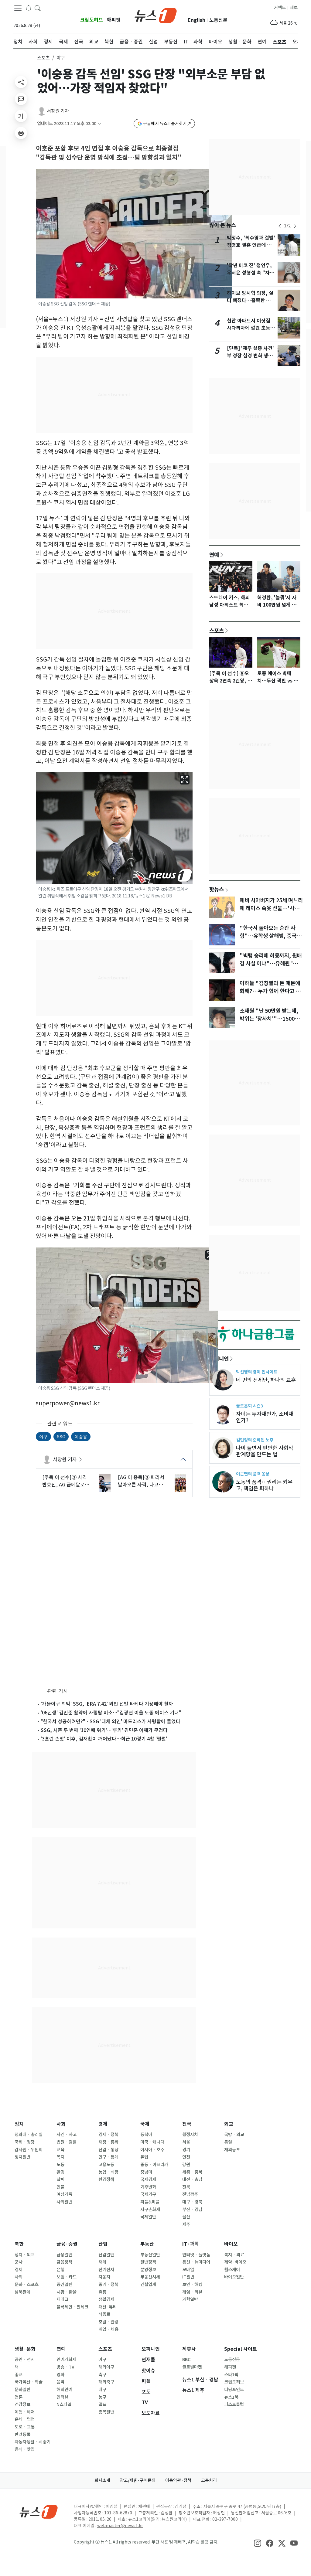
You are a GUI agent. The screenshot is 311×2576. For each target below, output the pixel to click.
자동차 (104, 2277)
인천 (186, 2157)
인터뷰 (62, 2397)
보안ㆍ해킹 (192, 2285)
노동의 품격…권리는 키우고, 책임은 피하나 (264, 1485)
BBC (186, 2360)
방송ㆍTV (65, 2367)
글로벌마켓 (192, 2367)
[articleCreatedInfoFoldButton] (99, 124)
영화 (60, 2375)
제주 (186, 2224)
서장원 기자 (58, 111)
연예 (214, 555)
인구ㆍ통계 (108, 2157)
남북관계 (22, 2292)
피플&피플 (150, 2202)
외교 (229, 2124)
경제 (103, 2124)
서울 (186, 2142)
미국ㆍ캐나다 (152, 2142)
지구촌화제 (150, 2210)
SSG (61, 1436)
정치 (19, 2124)
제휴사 (189, 2349)
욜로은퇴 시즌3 (249, 1406)
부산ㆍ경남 (192, 2210)
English (197, 20)
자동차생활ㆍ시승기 (32, 2442)
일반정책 (148, 2262)
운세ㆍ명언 (25, 2419)
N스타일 (64, 2404)
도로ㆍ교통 (25, 2427)
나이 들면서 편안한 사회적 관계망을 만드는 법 (265, 1451)
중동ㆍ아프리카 (154, 2165)
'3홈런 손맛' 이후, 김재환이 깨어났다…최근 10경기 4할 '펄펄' (104, 1739)
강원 (186, 2165)
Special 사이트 (241, 2349)
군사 (19, 2262)
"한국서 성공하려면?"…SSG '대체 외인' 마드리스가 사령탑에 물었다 (111, 1721)
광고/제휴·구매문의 (138, 2480)
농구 (102, 2397)
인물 (60, 2187)
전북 (186, 2187)
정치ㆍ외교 (25, 2255)
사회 (61, 2124)
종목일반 (106, 2412)
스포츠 (43, 58)
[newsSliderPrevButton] (280, 226)
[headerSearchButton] (38, 8)
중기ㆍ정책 (108, 2285)
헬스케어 (232, 2270)
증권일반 (64, 2285)
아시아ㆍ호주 (152, 2150)
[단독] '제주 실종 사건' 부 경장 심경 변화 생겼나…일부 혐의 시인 (250, 356)
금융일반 (64, 2255)
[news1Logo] (39, 2511)
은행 (60, 2270)
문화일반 (22, 2390)
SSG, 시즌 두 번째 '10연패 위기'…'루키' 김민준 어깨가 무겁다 (104, 1730)
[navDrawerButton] (18, 8)
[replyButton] (21, 99)
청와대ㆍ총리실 (29, 2135)
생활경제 (106, 2299)
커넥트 (280, 8)
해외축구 (106, 2382)
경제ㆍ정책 (108, 2135)
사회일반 (64, 2202)
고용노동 (106, 2165)
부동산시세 (150, 2277)
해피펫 (114, 20)
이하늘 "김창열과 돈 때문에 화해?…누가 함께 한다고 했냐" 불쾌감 (270, 991)
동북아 (146, 2135)
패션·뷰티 (108, 2307)
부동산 (147, 2244)
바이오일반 (234, 2277)
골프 (102, 2404)
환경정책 (106, 2180)
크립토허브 (92, 20)
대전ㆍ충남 (192, 2180)
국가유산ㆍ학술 (29, 2382)
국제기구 (148, 2194)
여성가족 (64, 2194)
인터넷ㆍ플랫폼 (196, 2255)
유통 (102, 2292)
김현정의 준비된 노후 (255, 1440)
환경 (60, 2172)
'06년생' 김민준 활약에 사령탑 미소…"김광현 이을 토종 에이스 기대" (111, 1713)
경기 (186, 2150)
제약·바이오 (235, 2262)
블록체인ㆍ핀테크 (72, 2307)
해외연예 (64, 2390)
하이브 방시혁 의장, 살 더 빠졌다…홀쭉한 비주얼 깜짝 (251, 300)
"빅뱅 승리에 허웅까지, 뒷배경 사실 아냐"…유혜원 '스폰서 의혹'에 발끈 (271, 964)
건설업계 (148, 2285)
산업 (103, 2244)
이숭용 (81, 1436)
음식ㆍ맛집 (25, 2449)
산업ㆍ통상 (108, 2150)
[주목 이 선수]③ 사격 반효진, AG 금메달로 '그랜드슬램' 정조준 (65, 1481)
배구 (102, 2390)
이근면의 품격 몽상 (253, 1474)
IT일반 (188, 2277)
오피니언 (219, 1359)
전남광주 (190, 2194)
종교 (19, 2375)
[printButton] (21, 133)
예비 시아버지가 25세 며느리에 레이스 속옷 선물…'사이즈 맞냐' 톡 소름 (271, 908)
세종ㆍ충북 (192, 2172)
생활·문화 (25, 2349)
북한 (19, 2244)
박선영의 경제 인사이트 (257, 1372)
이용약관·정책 (178, 2480)
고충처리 (209, 2480)
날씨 (60, 2180)
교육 (60, 2150)
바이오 (231, 2244)
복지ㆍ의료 (234, 2255)
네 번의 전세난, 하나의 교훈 (266, 1380)
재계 (102, 2262)
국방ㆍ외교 (234, 2135)
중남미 (146, 2172)
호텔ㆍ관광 (108, 2322)
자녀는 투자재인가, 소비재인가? (265, 1417)
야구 (43, 1436)
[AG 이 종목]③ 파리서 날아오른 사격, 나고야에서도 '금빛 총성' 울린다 (141, 1481)
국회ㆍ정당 (25, 2142)
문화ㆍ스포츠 (27, 2285)
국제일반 (148, 2217)
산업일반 (106, 2255)
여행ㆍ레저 (25, 2412)
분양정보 (148, 2270)
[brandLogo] (156, 15)
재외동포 (232, 2150)
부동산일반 (150, 2255)
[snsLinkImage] (258, 2543)
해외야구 (106, 2367)
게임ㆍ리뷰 (192, 2292)
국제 (145, 2124)
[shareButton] (21, 82)
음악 (60, 2382)
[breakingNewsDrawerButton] (29, 8)
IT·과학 (191, 2244)
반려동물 (22, 2435)
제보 (294, 8)
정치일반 (22, 2157)
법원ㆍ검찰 (67, 2142)
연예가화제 (66, 2360)
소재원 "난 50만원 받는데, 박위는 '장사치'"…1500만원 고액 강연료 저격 (270, 1019)
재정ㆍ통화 (108, 2142)
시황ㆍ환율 (67, 2292)
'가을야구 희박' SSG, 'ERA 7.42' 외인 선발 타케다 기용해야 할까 (107, 1704)
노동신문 (218, 20)
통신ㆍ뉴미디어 (196, 2262)
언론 (19, 2397)
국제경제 (148, 2180)
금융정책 (64, 2262)
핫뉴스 (217, 889)
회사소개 (102, 2480)
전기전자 (106, 2270)
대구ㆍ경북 (192, 2202)
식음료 (104, 2314)
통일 (228, 2142)
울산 (186, 2217)
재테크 (62, 2299)
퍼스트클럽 (234, 2404)
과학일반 (190, 2299)
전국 (187, 2124)
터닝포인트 (234, 2390)
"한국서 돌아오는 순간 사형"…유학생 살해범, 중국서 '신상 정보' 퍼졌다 (270, 936)
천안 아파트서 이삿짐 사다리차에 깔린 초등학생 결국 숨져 (251, 328)
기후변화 (148, 2187)
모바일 (188, 2270)
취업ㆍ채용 (108, 2329)
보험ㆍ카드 (67, 2277)
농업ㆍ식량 (108, 2172)
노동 (60, 2165)
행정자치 (190, 2135)
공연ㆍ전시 (25, 2360)
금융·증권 (67, 2244)
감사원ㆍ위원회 (29, 2150)
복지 (60, 2157)
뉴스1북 (231, 2397)
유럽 (144, 2157)
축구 (102, 2375)
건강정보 (22, 2404)
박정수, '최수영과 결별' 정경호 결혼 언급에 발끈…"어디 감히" (251, 245)
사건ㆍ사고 (67, 2135)
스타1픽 (231, 2375)
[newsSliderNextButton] (295, 226)
